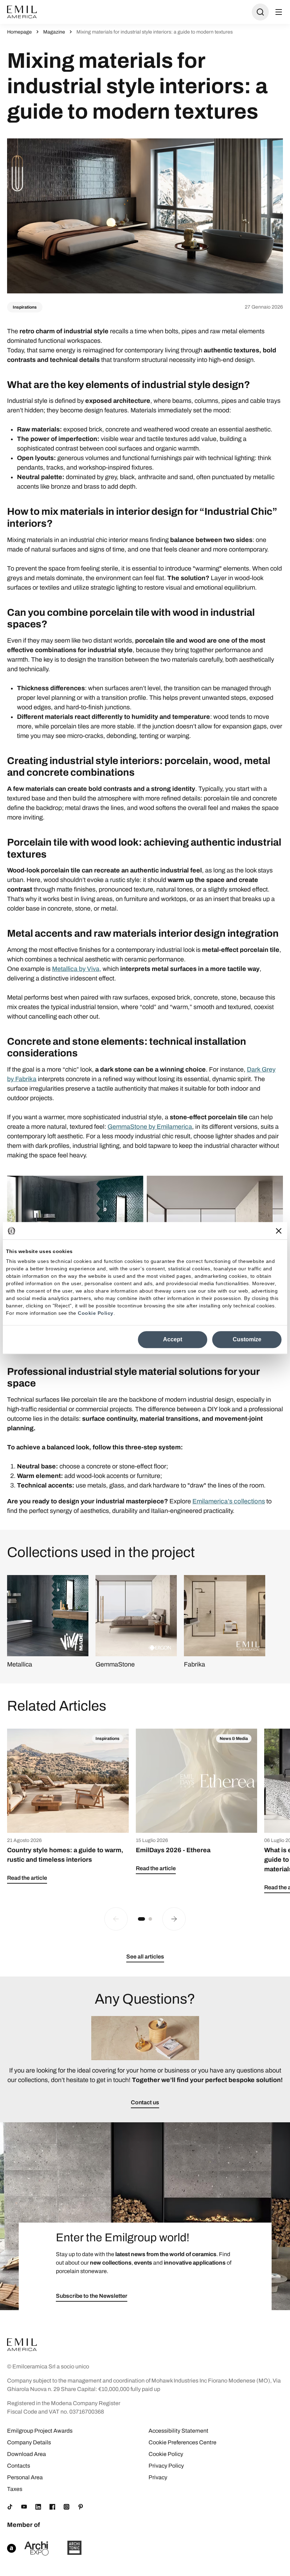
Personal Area (25, 2477)
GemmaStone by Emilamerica (150, 1127)
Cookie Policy (96, 1313)
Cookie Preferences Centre (182, 2442)
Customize (247, 1339)
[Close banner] (279, 1231)
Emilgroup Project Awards (40, 2431)
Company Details (29, 2442)
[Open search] (260, 12)
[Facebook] (52, 2507)
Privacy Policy (166, 2466)
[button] (141, 1919)
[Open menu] (279, 12)
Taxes (15, 2489)
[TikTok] (10, 2507)
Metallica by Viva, (77, 969)
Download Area (27, 2454)
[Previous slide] (116, 1919)
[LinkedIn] (38, 2507)
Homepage (19, 32)
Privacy (158, 2477)
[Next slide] (174, 1919)
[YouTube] (24, 2507)
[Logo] (22, 12)
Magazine (54, 32)
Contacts (19, 2466)
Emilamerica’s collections (229, 1501)
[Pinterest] (81, 2507)
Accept (173, 1339)
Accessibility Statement (178, 2431)
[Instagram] (66, 2507)
